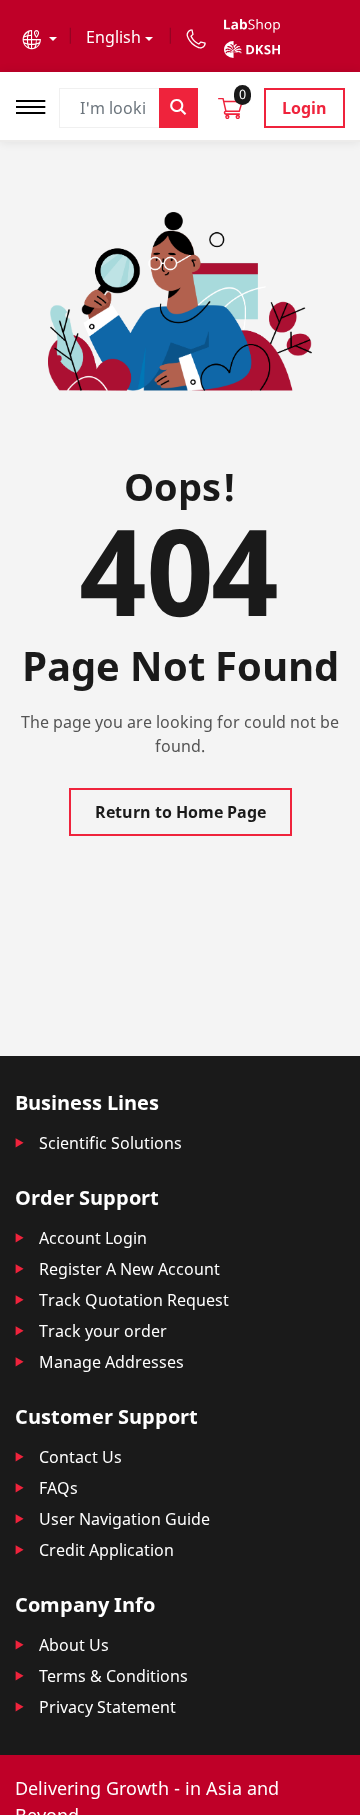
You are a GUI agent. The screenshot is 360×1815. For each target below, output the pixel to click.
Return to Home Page (180, 812)
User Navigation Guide (124, 1519)
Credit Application (106, 1550)
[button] (39, 37)
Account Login (93, 1238)
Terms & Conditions (113, 1676)
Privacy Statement (107, 1707)
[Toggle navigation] (37, 104)
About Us (74, 1645)
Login (304, 108)
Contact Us (80, 1457)
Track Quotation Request (134, 1300)
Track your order (103, 1331)
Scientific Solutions (110, 1143)
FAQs (58, 1488)
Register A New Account (129, 1269)
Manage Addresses (111, 1362)
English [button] (113, 37)
